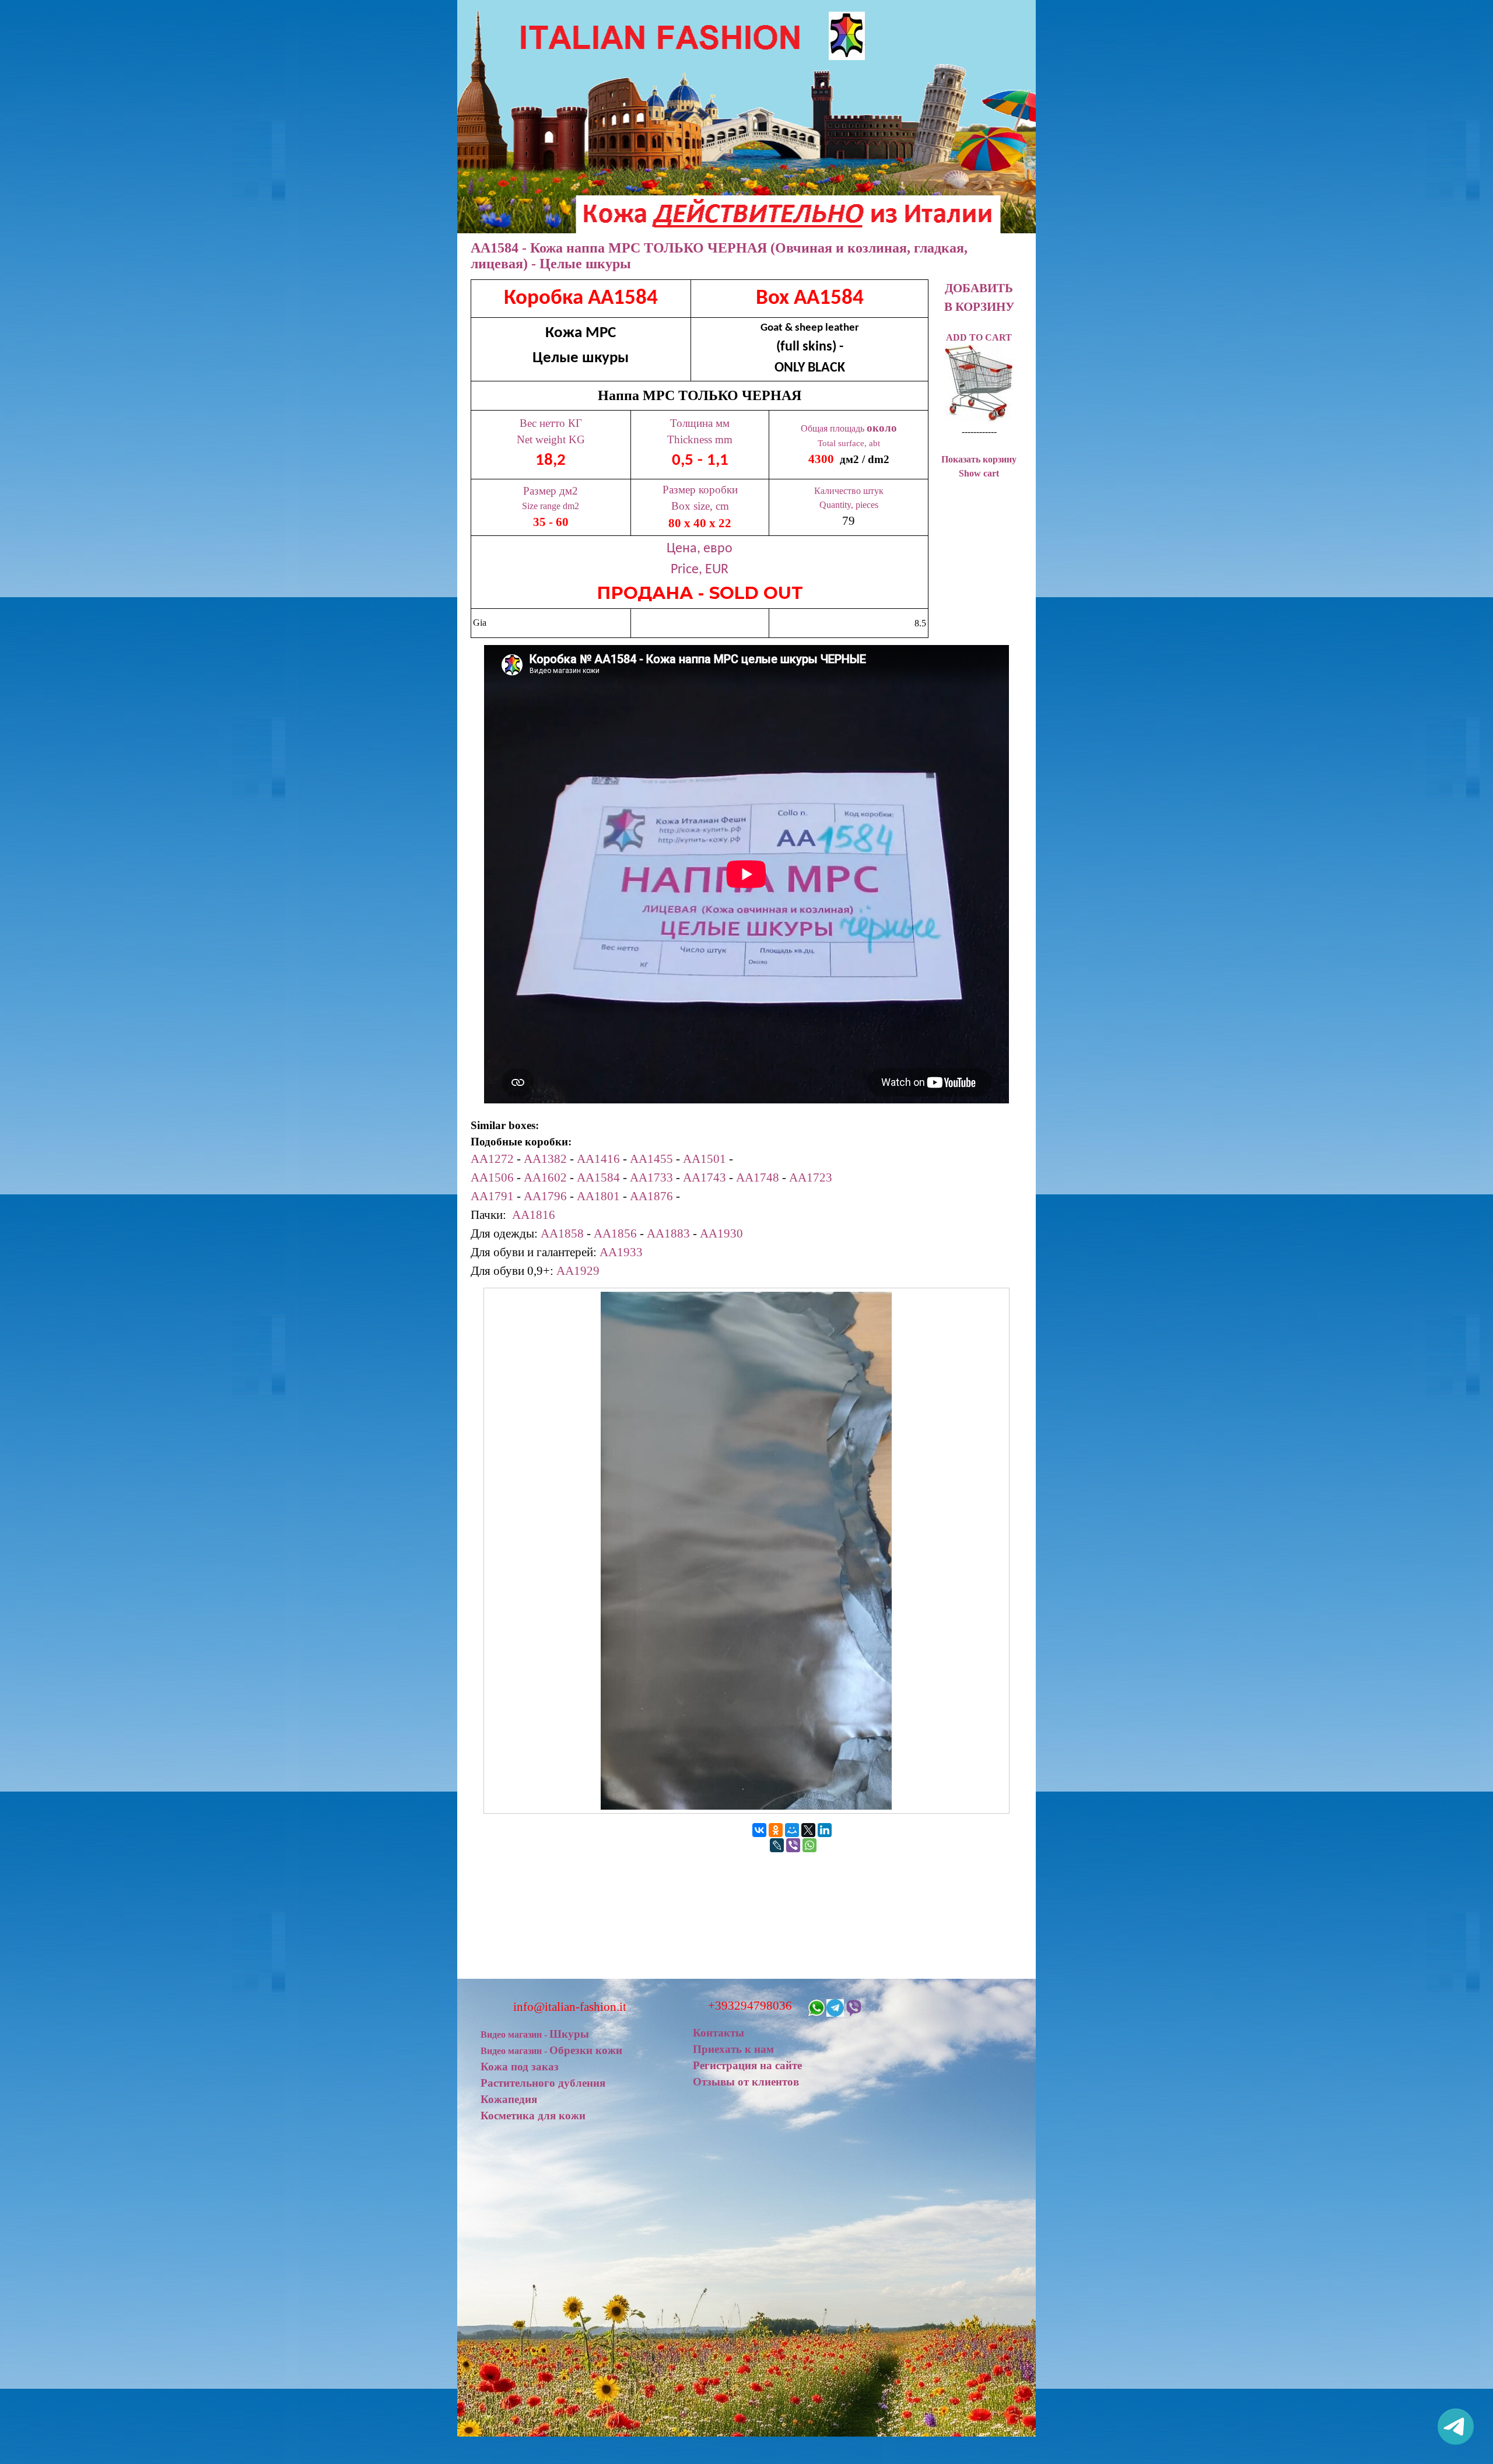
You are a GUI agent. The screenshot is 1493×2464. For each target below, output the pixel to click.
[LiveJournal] (777, 1845)
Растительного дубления (543, 2083)
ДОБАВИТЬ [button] (979, 288)
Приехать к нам (733, 2049)
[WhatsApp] (809, 1845)
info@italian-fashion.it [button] (570, 2007)
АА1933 (621, 1252)
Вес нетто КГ (551, 423)
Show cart (979, 473)
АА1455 (651, 1159)
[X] (808, 1830)
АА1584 (598, 1177)
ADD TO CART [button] (979, 337)
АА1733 (651, 1177)
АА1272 (492, 1159)
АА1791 (492, 1196)
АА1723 (811, 1177)
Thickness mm (700, 439)
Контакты (719, 2033)
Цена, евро (700, 549)
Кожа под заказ (520, 2067)
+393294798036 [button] (750, 2006)
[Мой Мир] (792, 1830)
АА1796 (545, 1196)
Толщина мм (700, 423)
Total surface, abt (849, 443)
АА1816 (534, 1215)
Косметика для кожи (533, 2116)
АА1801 (598, 1196)
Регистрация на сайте (747, 2065)
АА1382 (545, 1159)
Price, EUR (700, 570)
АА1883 (668, 1233)
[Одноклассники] (776, 1830)
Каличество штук (849, 491)
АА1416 (598, 1159)
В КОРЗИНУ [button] (979, 307)
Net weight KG (551, 439)
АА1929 (578, 1271)
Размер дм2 (551, 491)
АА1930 (721, 1233)
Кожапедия (509, 2099)
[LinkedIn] (825, 1830)
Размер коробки (700, 490)
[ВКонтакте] (759, 1830)
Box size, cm (700, 506)
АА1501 (705, 1159)
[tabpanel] (700, 459)
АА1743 (705, 1177)
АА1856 (615, 1233)
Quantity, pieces (849, 505)
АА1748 (758, 1177)
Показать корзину (979, 459)
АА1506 (492, 1177)
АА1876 (651, 1196)
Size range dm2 (551, 506)
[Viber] (793, 1845)
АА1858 (562, 1233)
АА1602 (545, 1177)
